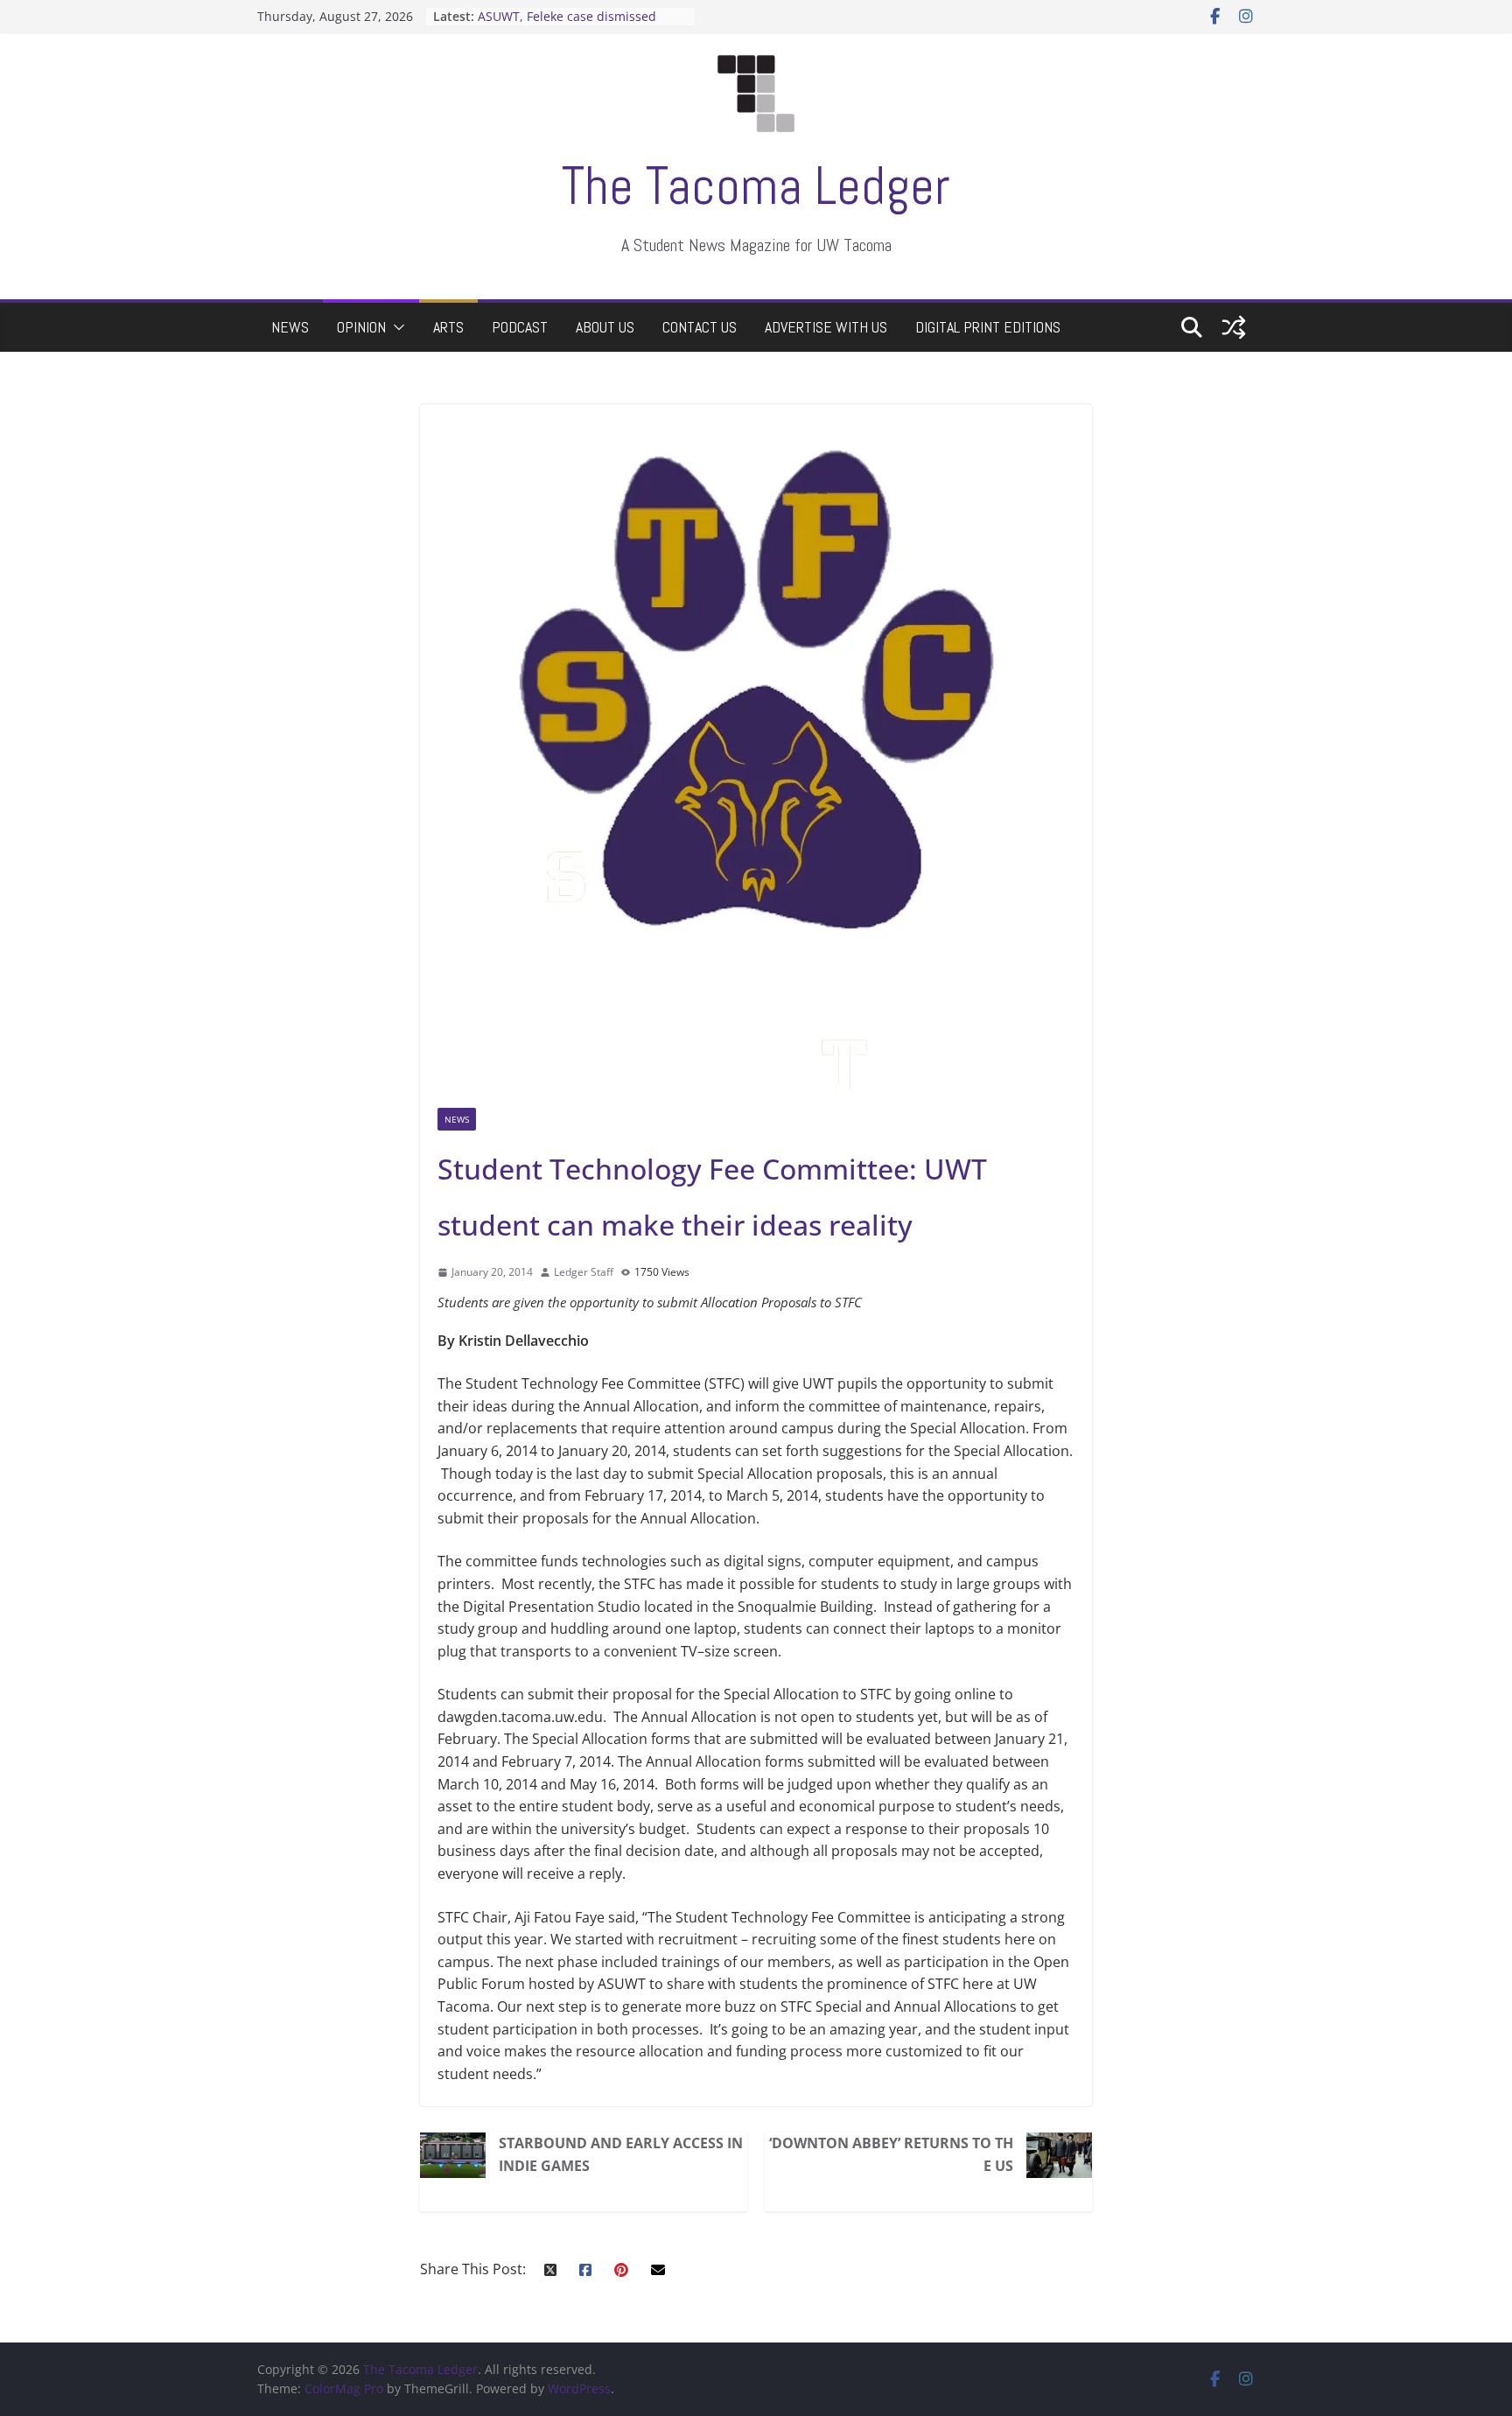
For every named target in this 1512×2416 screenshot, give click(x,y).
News (290, 327)
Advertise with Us (826, 327)
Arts (448, 327)
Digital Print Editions (988, 327)
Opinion (361, 327)
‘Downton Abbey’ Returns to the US (891, 2154)
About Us (605, 327)
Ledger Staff (584, 1272)
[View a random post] (1234, 327)
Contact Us (700, 327)
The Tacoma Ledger (756, 186)
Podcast (520, 327)
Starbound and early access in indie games (621, 2154)
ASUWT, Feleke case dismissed (567, 16)
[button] (395, 327)
